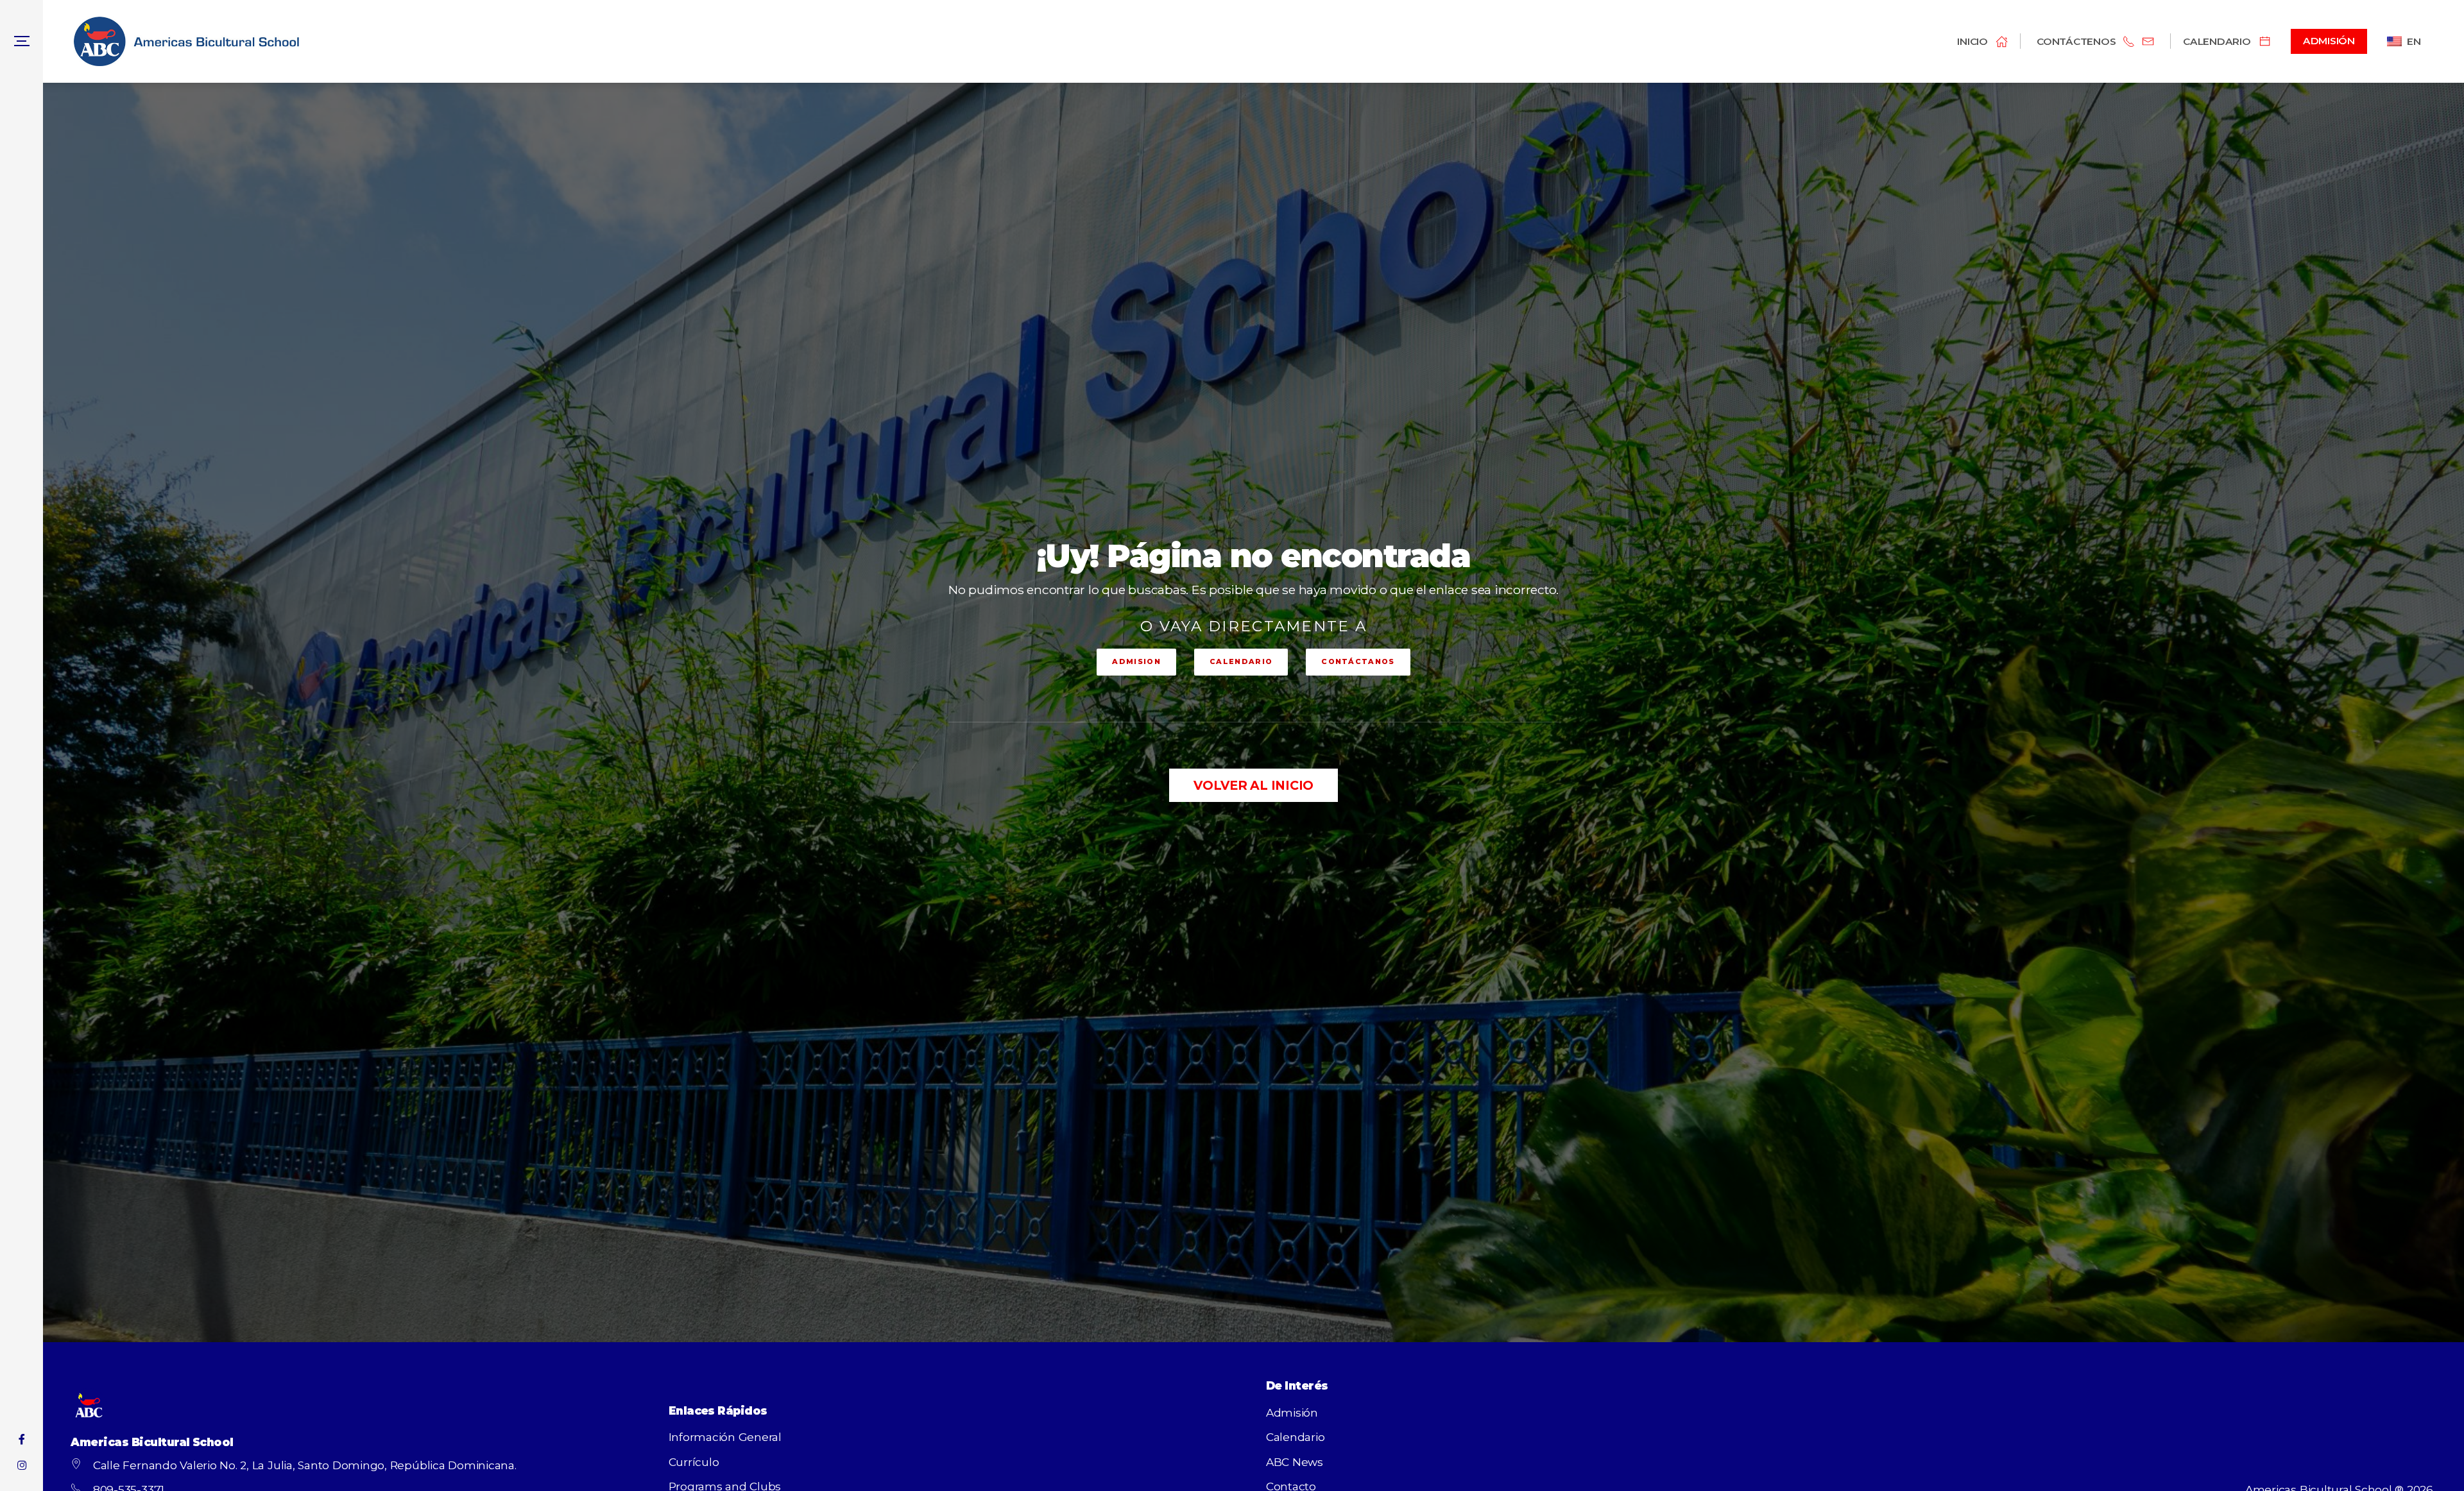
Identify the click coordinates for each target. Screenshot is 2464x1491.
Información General (725, 1437)
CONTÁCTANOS (1358, 661)
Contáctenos (2076, 41)
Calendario (1296, 1437)
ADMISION (1136, 661)
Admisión (1292, 1412)
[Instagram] (21, 1466)
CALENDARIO (1241, 661)
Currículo (694, 1462)
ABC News (1295, 1462)
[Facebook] (21, 1439)
